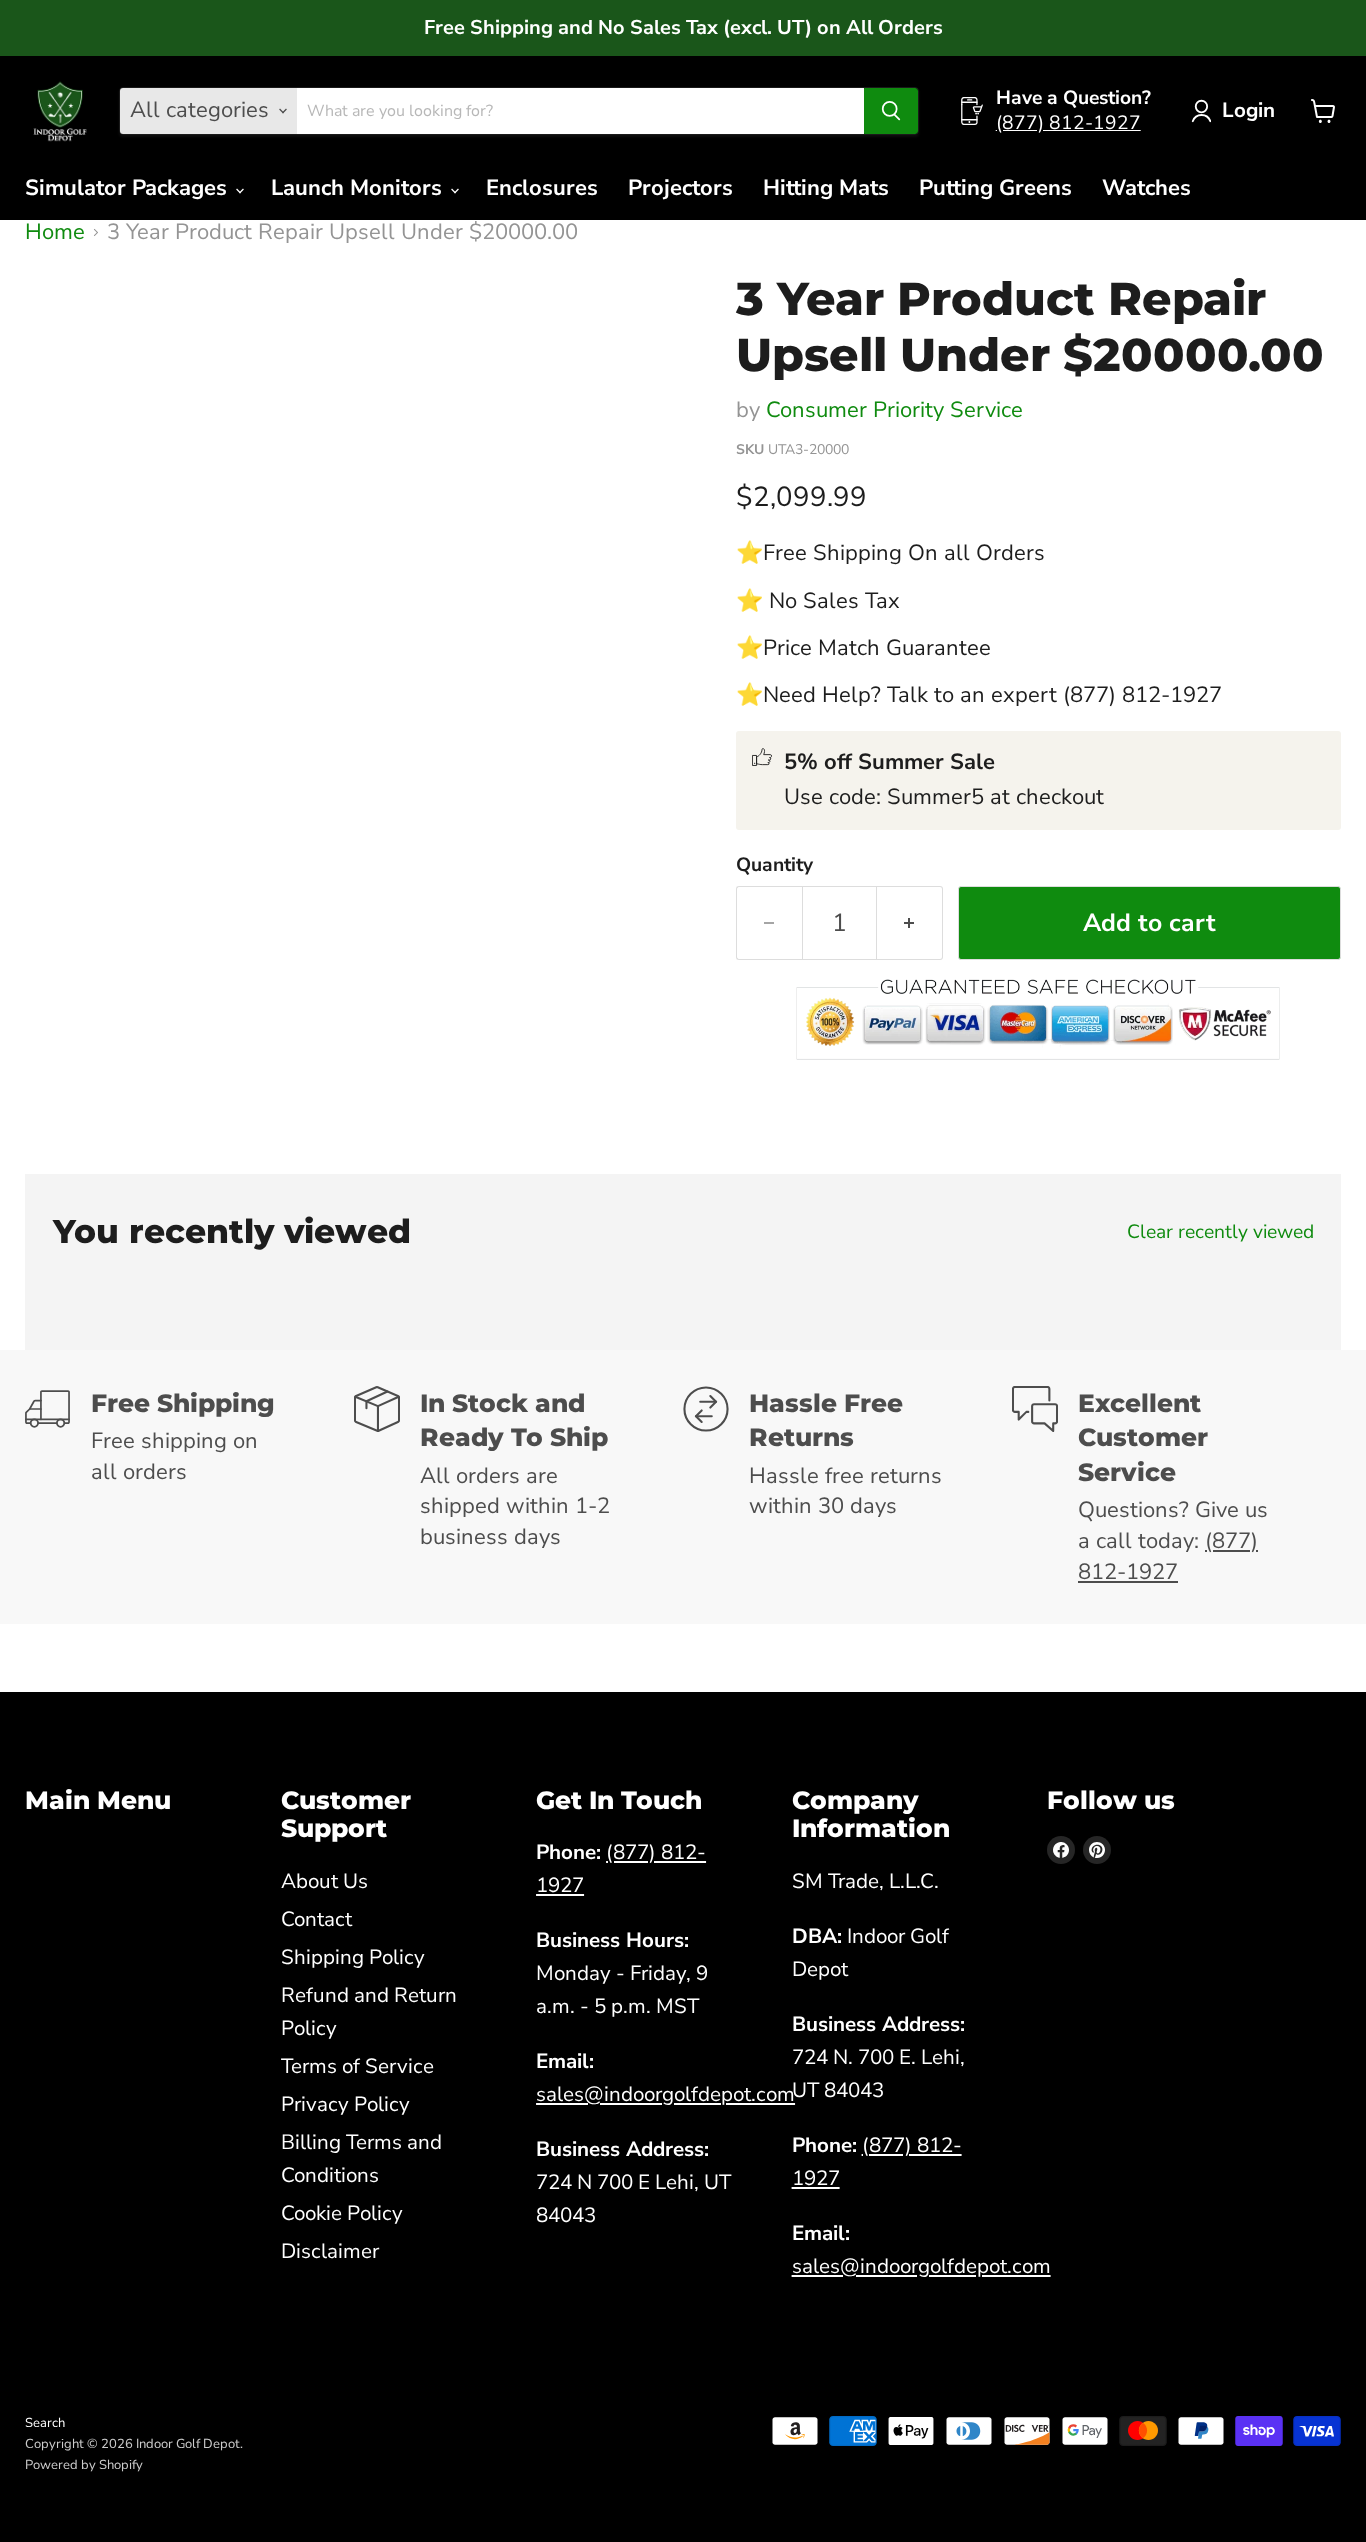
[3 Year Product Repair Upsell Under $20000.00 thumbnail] (148, 322)
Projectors (680, 188)
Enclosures (542, 188)
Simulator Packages (129, 188)
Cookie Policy (342, 2213)
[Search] (891, 111)
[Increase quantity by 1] (910, 923)
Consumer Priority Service (894, 410)
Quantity (774, 865)
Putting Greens (995, 188)
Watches (1146, 188)
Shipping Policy (353, 1957)
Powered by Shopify (84, 2465)
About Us (324, 1881)
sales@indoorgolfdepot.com (665, 2094)
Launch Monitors (359, 188)
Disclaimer (330, 2251)
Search (45, 2423)
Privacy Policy (345, 2104)
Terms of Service (357, 2066)
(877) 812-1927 (1068, 123)
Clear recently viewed (1220, 1232)
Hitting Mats (826, 188)
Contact (316, 1919)
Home (55, 232)
